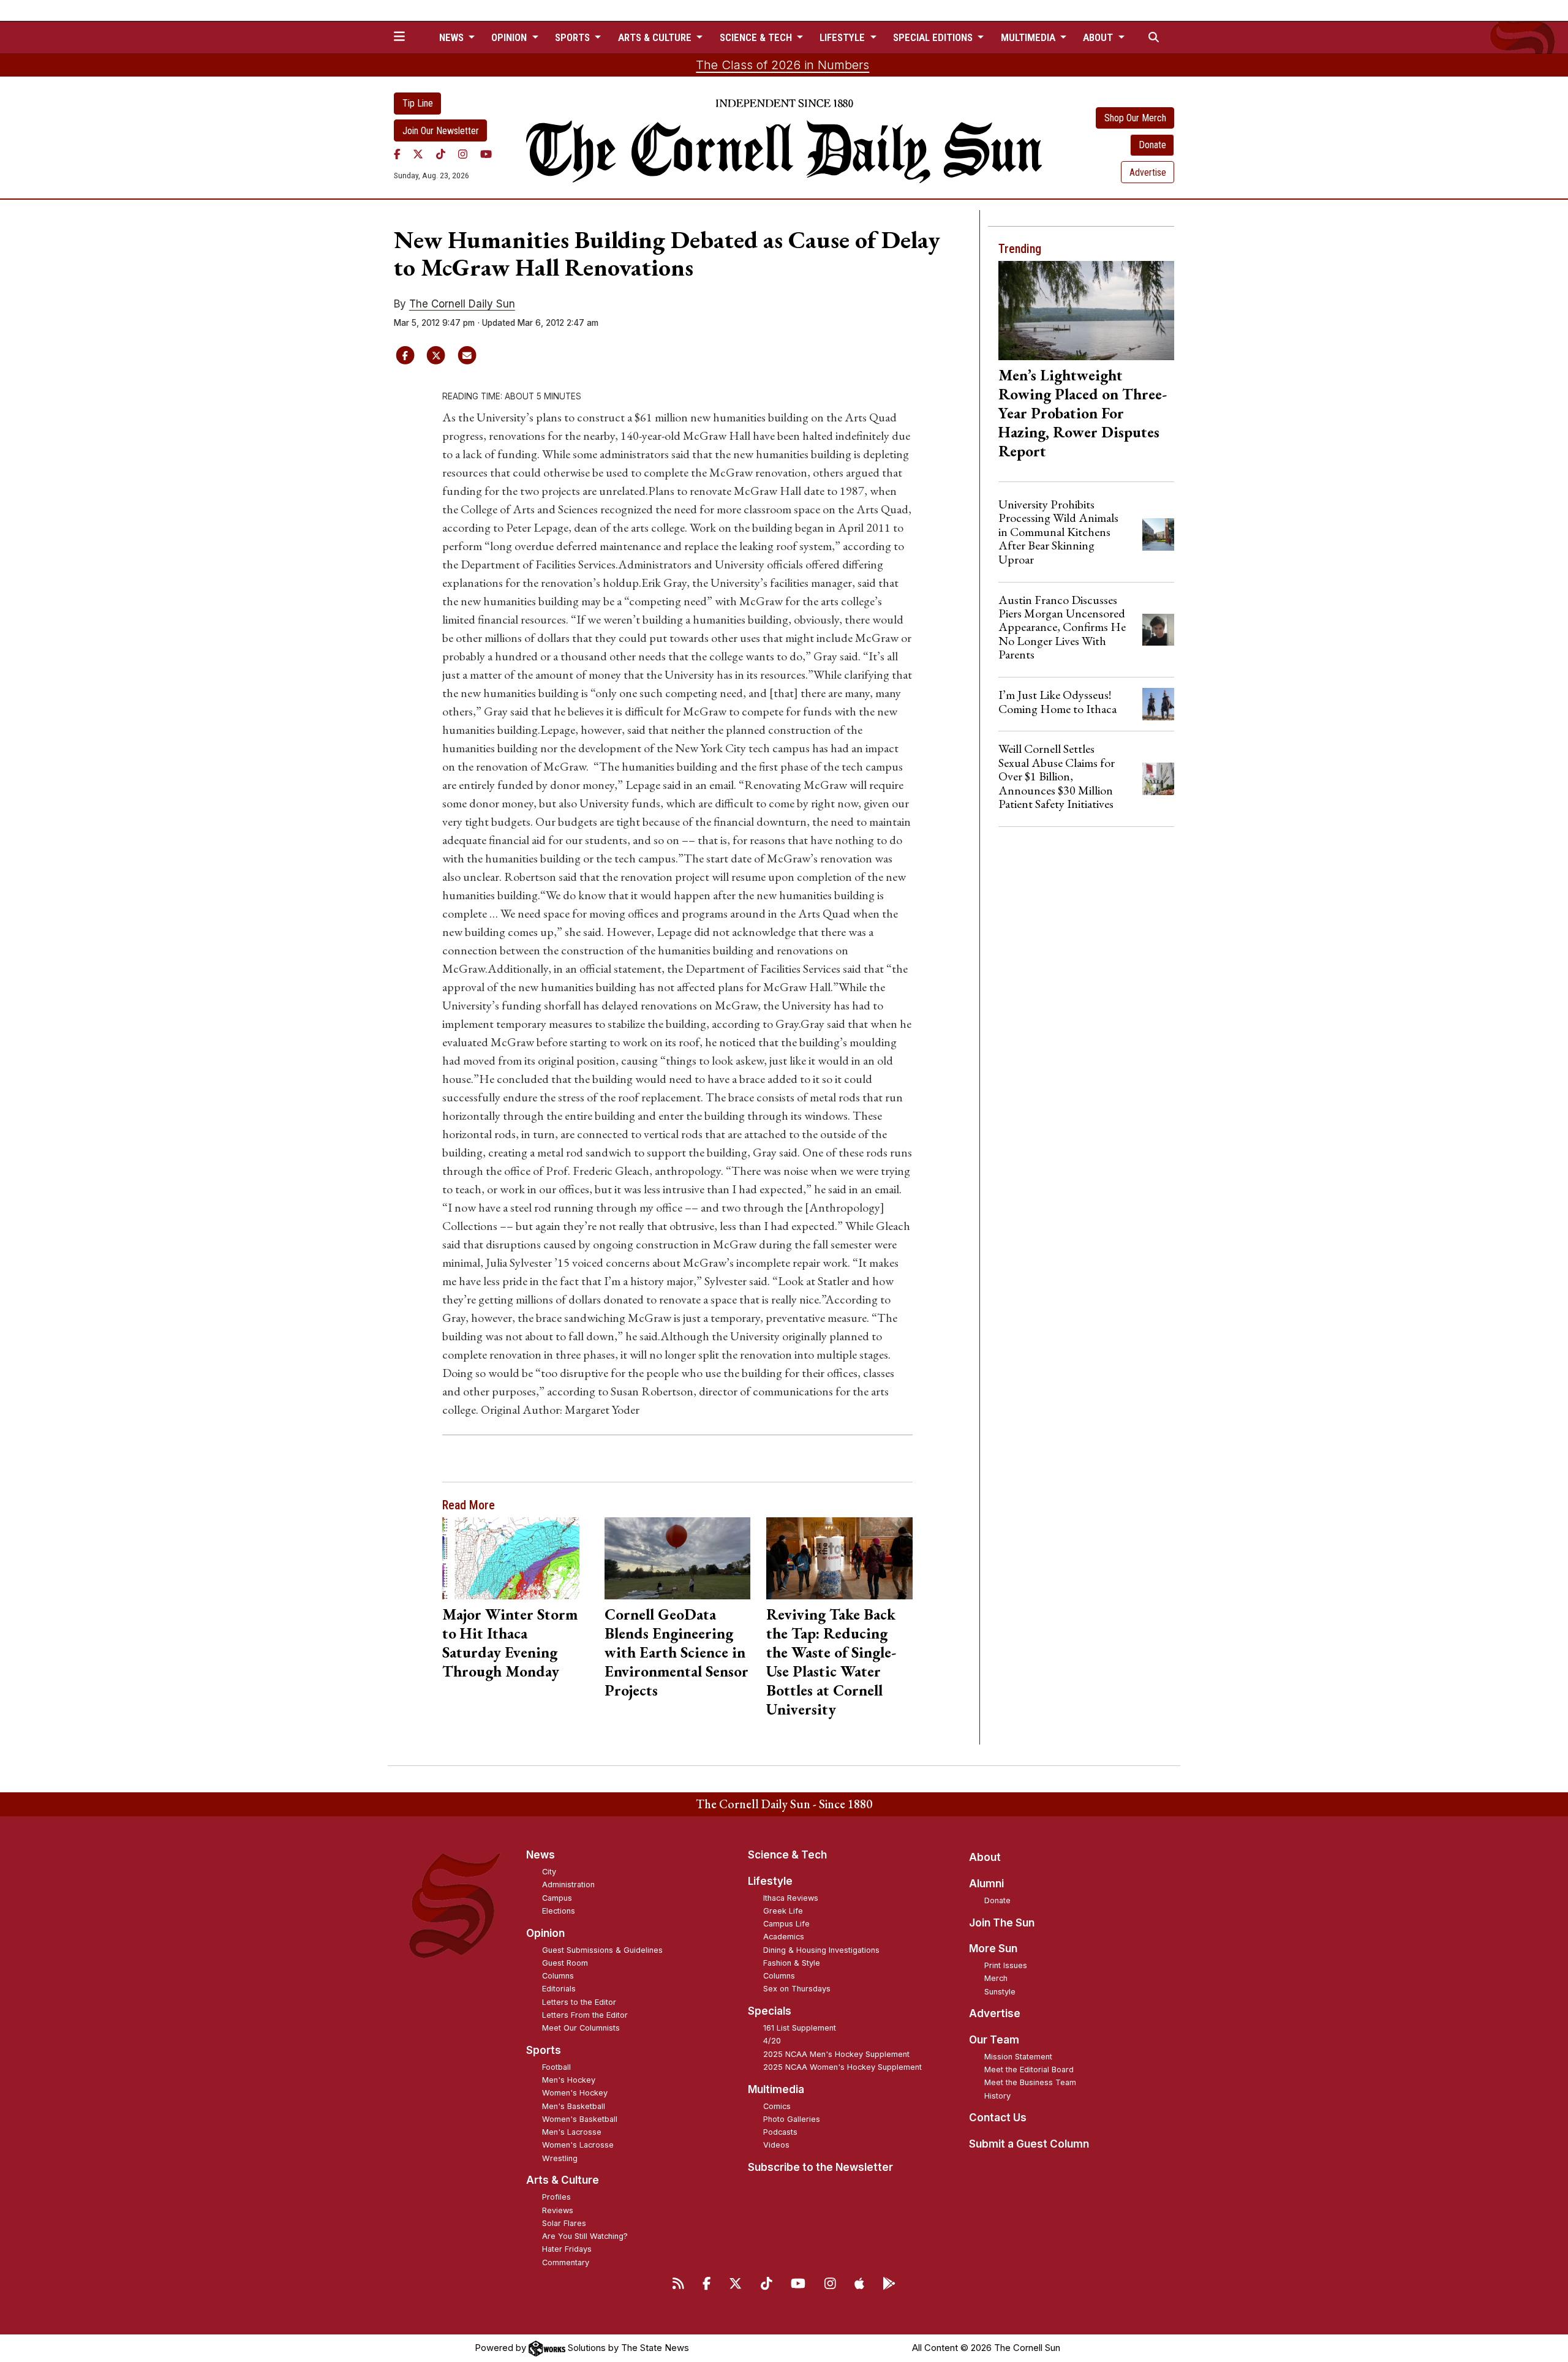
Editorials (559, 1989)
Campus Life (786, 1924)
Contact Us (998, 2118)
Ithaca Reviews (791, 1898)
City (549, 1872)
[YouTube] (486, 154)
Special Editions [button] (934, 37)
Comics (777, 2106)
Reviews (558, 2210)
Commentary (566, 2262)
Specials (770, 2011)
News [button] (453, 37)
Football (556, 2067)
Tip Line (418, 103)
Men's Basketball (574, 2106)
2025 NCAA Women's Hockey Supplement (842, 2067)
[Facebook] (397, 154)
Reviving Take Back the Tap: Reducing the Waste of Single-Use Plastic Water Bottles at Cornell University (831, 1662)
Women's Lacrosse (578, 2145)
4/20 (772, 2041)
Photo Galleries (792, 2119)
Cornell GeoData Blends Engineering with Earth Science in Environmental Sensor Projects (677, 1652)
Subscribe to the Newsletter (820, 2167)
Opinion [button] (510, 37)
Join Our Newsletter (441, 131)
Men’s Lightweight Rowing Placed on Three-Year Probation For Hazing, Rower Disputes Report (1083, 413)
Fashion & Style (792, 1963)
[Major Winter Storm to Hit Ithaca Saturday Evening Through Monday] (515, 1558)
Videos (776, 2145)
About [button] (1099, 37)
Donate (1152, 145)
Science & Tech (787, 1855)
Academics (784, 1937)
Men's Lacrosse (572, 2132)
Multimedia (776, 2089)
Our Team (994, 2040)
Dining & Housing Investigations (821, 1950)
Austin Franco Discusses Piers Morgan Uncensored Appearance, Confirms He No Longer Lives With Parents (1062, 627)
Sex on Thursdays (797, 1989)
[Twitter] (418, 154)
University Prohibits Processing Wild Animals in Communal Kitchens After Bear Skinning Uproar (1058, 532)
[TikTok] (441, 154)
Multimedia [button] (1029, 37)
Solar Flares (564, 2223)
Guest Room (565, 1963)
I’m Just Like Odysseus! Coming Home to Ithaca (1057, 701)
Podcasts (780, 2132)
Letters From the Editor (585, 2015)
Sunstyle (1000, 1992)
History (997, 2096)
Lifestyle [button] (843, 37)
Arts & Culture (563, 2180)
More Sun (993, 1949)
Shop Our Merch (1135, 118)
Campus (557, 1898)
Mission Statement (1018, 2057)
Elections (559, 1911)
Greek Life (783, 1911)
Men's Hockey (569, 2080)
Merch (996, 1978)
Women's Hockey (575, 2093)
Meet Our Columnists (581, 2028)
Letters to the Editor (579, 2002)
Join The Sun (1002, 1923)
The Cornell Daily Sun (462, 304)
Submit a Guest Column (1029, 2144)
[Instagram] (463, 154)
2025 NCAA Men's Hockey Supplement (836, 2054)
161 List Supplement (800, 2028)
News (541, 1855)
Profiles (556, 2197)
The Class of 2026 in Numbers (782, 65)
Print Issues (1006, 1965)
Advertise (1148, 172)
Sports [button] (574, 37)
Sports (544, 2050)
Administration (568, 1885)
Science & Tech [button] (757, 37)
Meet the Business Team (1030, 2082)
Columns (558, 1976)
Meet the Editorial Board (1029, 2070)
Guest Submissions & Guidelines (602, 1950)
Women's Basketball (580, 2119)
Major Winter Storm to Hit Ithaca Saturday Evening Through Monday (510, 1643)
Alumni (986, 1884)
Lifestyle (770, 1881)
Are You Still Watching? (585, 2236)
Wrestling (560, 2158)
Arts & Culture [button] (656, 37)
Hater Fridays (567, 2249)
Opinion (545, 1933)
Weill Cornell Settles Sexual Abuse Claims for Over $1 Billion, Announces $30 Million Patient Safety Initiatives (1057, 776)
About (985, 1857)
